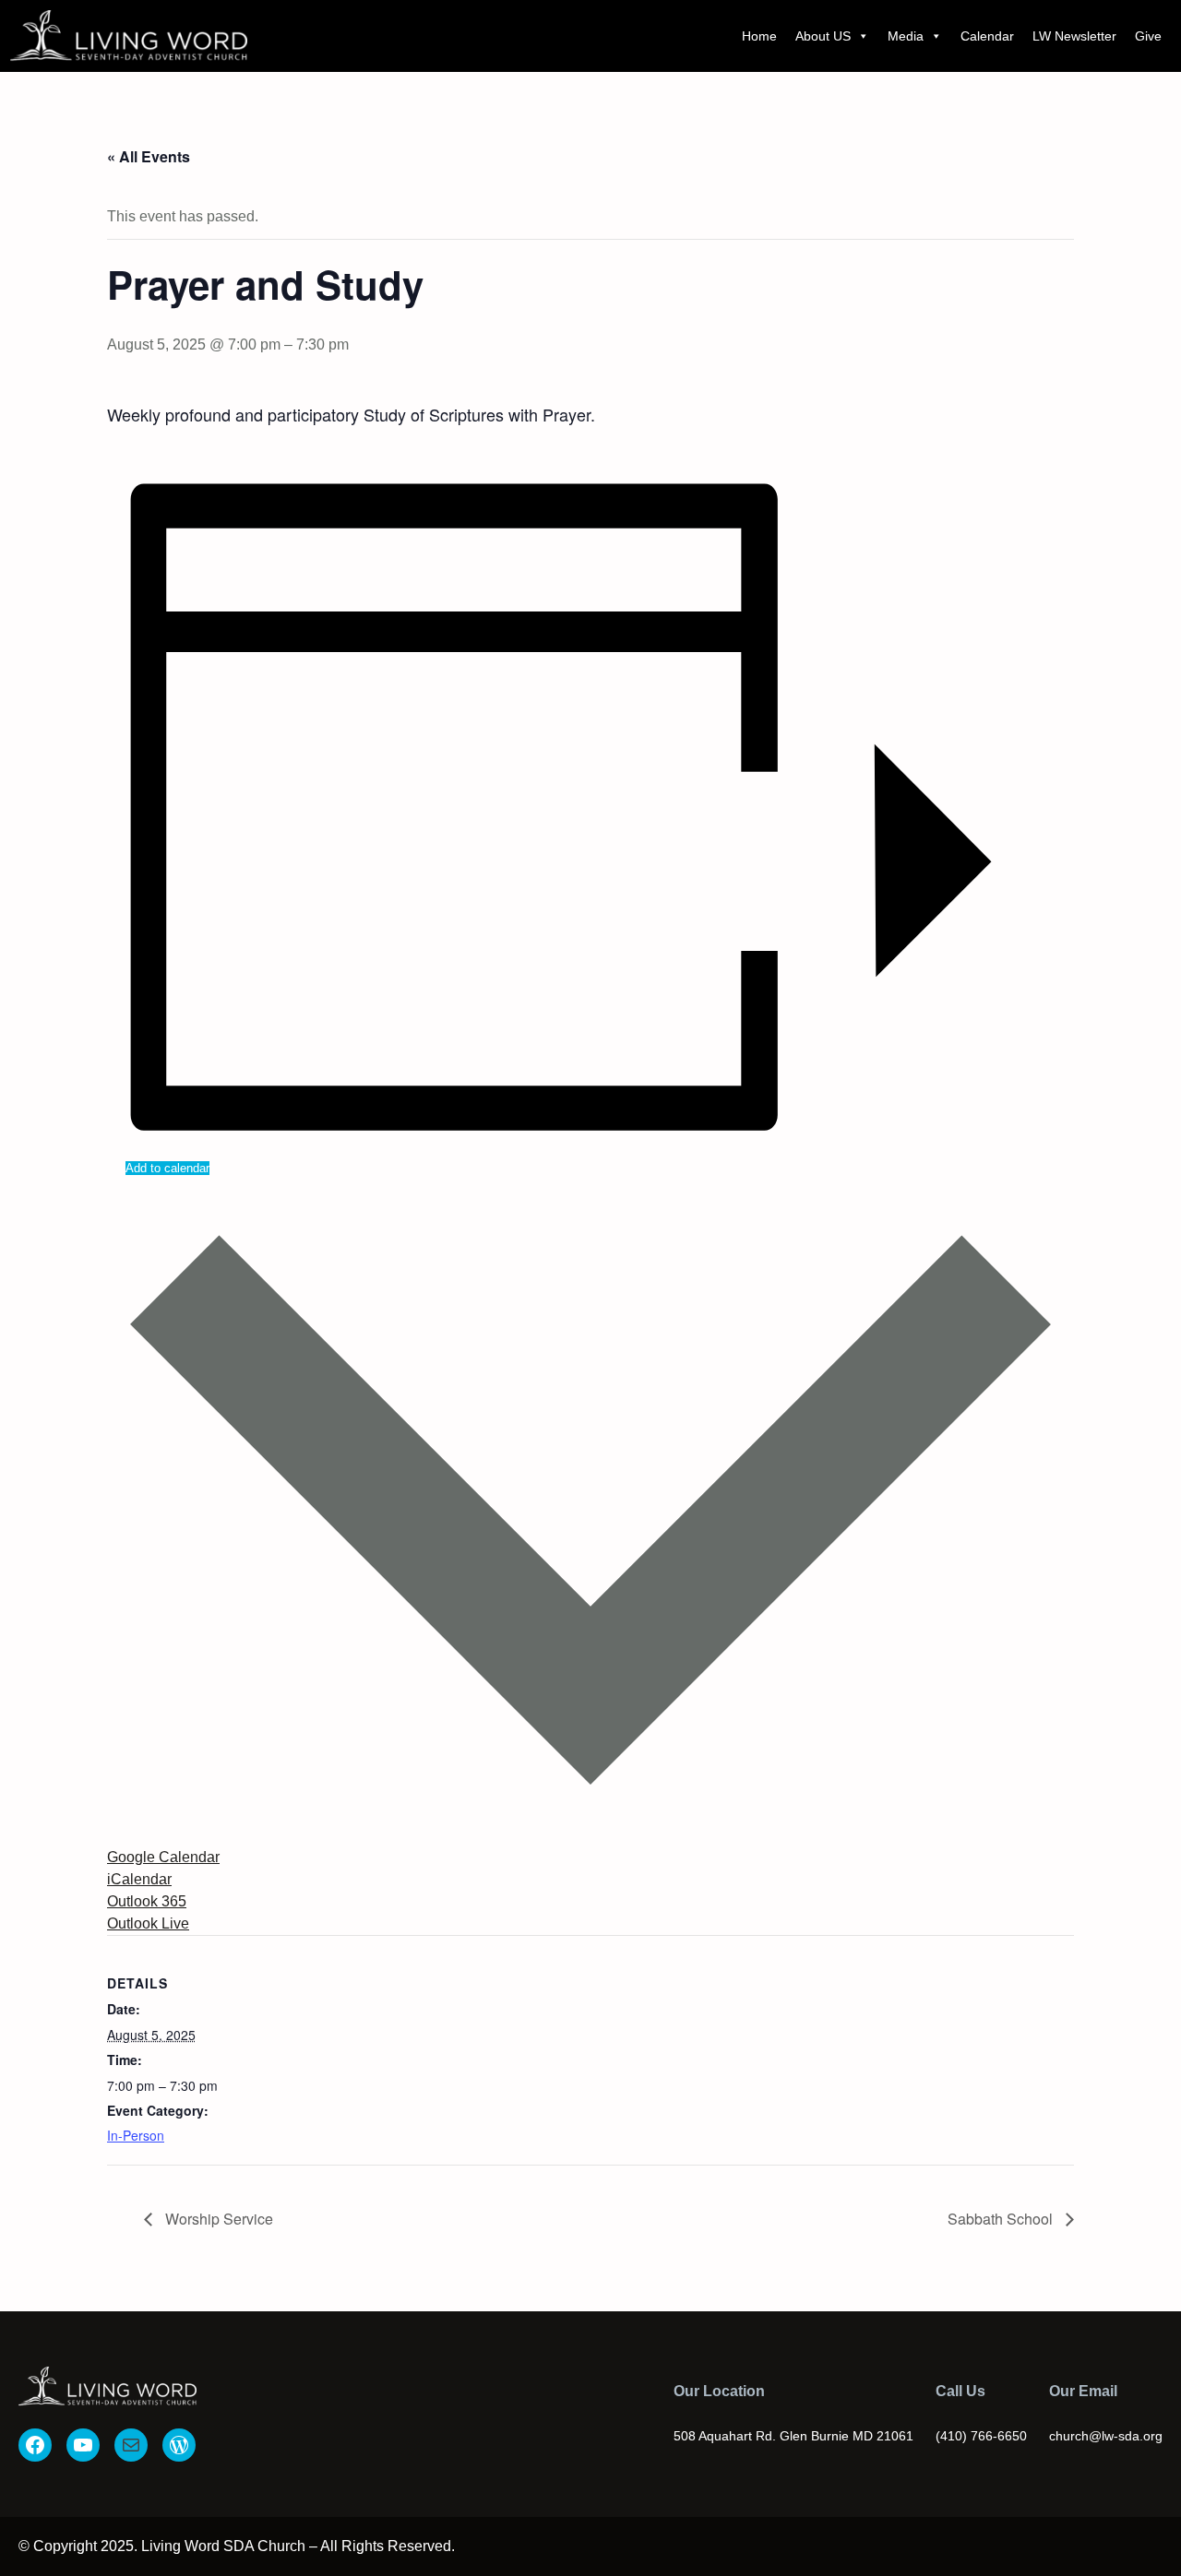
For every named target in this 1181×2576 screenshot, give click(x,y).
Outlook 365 (147, 1901)
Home (759, 36)
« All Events (149, 156)
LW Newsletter (1074, 36)
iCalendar (139, 1879)
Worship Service (217, 2219)
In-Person (136, 2135)
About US (823, 36)
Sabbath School (1002, 2219)
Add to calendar (167, 1168)
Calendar (987, 36)
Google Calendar (163, 1857)
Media (906, 36)
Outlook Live (148, 1923)
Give (1148, 36)
